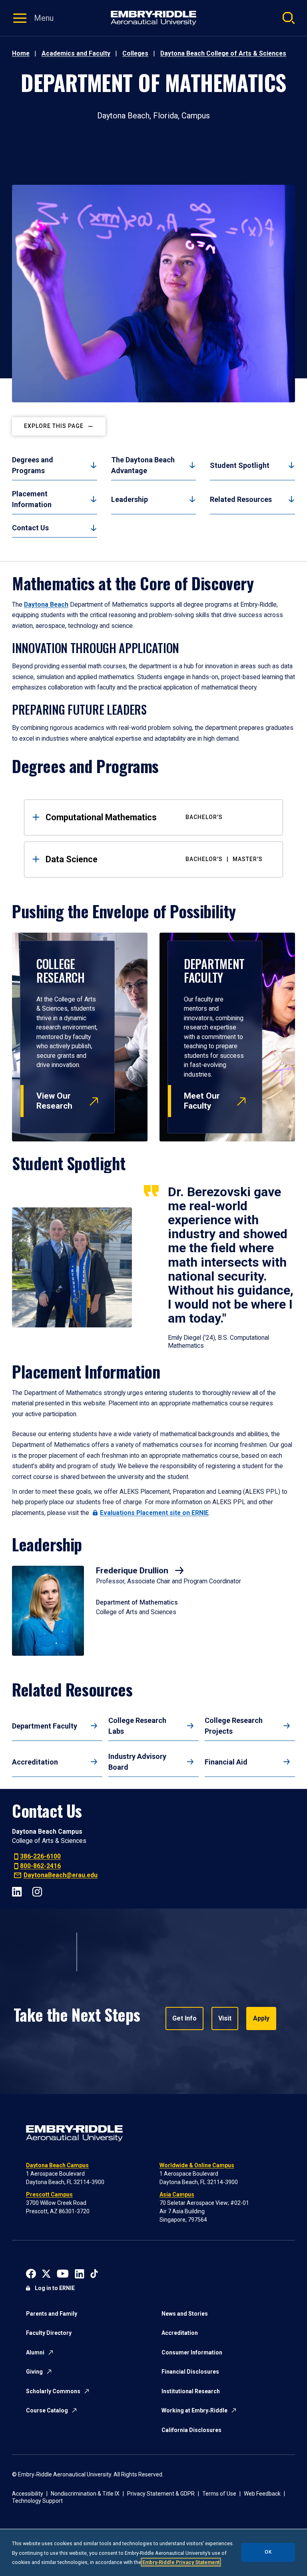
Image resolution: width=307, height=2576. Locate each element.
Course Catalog (47, 2410)
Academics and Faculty (76, 53)
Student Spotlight (240, 465)
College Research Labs (137, 1726)
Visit (225, 2018)
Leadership (130, 499)
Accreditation (35, 1762)
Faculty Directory (49, 2333)
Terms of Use (219, 2494)
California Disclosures (191, 2430)
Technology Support (37, 2501)
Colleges (135, 53)
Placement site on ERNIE (154, 1513)
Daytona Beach (46, 605)
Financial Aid (226, 1762)
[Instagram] (37, 1891)
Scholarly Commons (53, 2391)
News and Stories (185, 2314)
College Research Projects (234, 1726)
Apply (261, 2018)
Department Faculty (45, 1726)
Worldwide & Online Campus (197, 2165)
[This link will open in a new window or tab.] (31, 2273)
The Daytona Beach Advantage (143, 465)
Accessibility (28, 2494)
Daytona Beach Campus (57, 2165)
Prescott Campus (49, 2194)
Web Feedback (262, 2494)
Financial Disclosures (190, 2372)
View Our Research (54, 1101)
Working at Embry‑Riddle (194, 2410)
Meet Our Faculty (202, 1101)
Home (21, 53)
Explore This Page (54, 426)
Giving (34, 2372)
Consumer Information (192, 2352)
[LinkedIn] (17, 1891)
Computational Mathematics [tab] (134, 817)
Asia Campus (177, 2194)
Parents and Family (52, 2314)
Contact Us (30, 528)
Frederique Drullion (133, 1571)
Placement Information (32, 499)
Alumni (35, 2352)
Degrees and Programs (33, 465)
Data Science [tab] (154, 859)
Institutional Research (191, 2391)
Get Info (184, 2018)
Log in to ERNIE (55, 2288)
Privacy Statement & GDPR (161, 2494)
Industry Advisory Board (137, 1762)
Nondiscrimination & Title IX (85, 2494)
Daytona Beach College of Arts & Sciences (223, 53)
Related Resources (241, 499)
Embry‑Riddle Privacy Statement (181, 2562)
